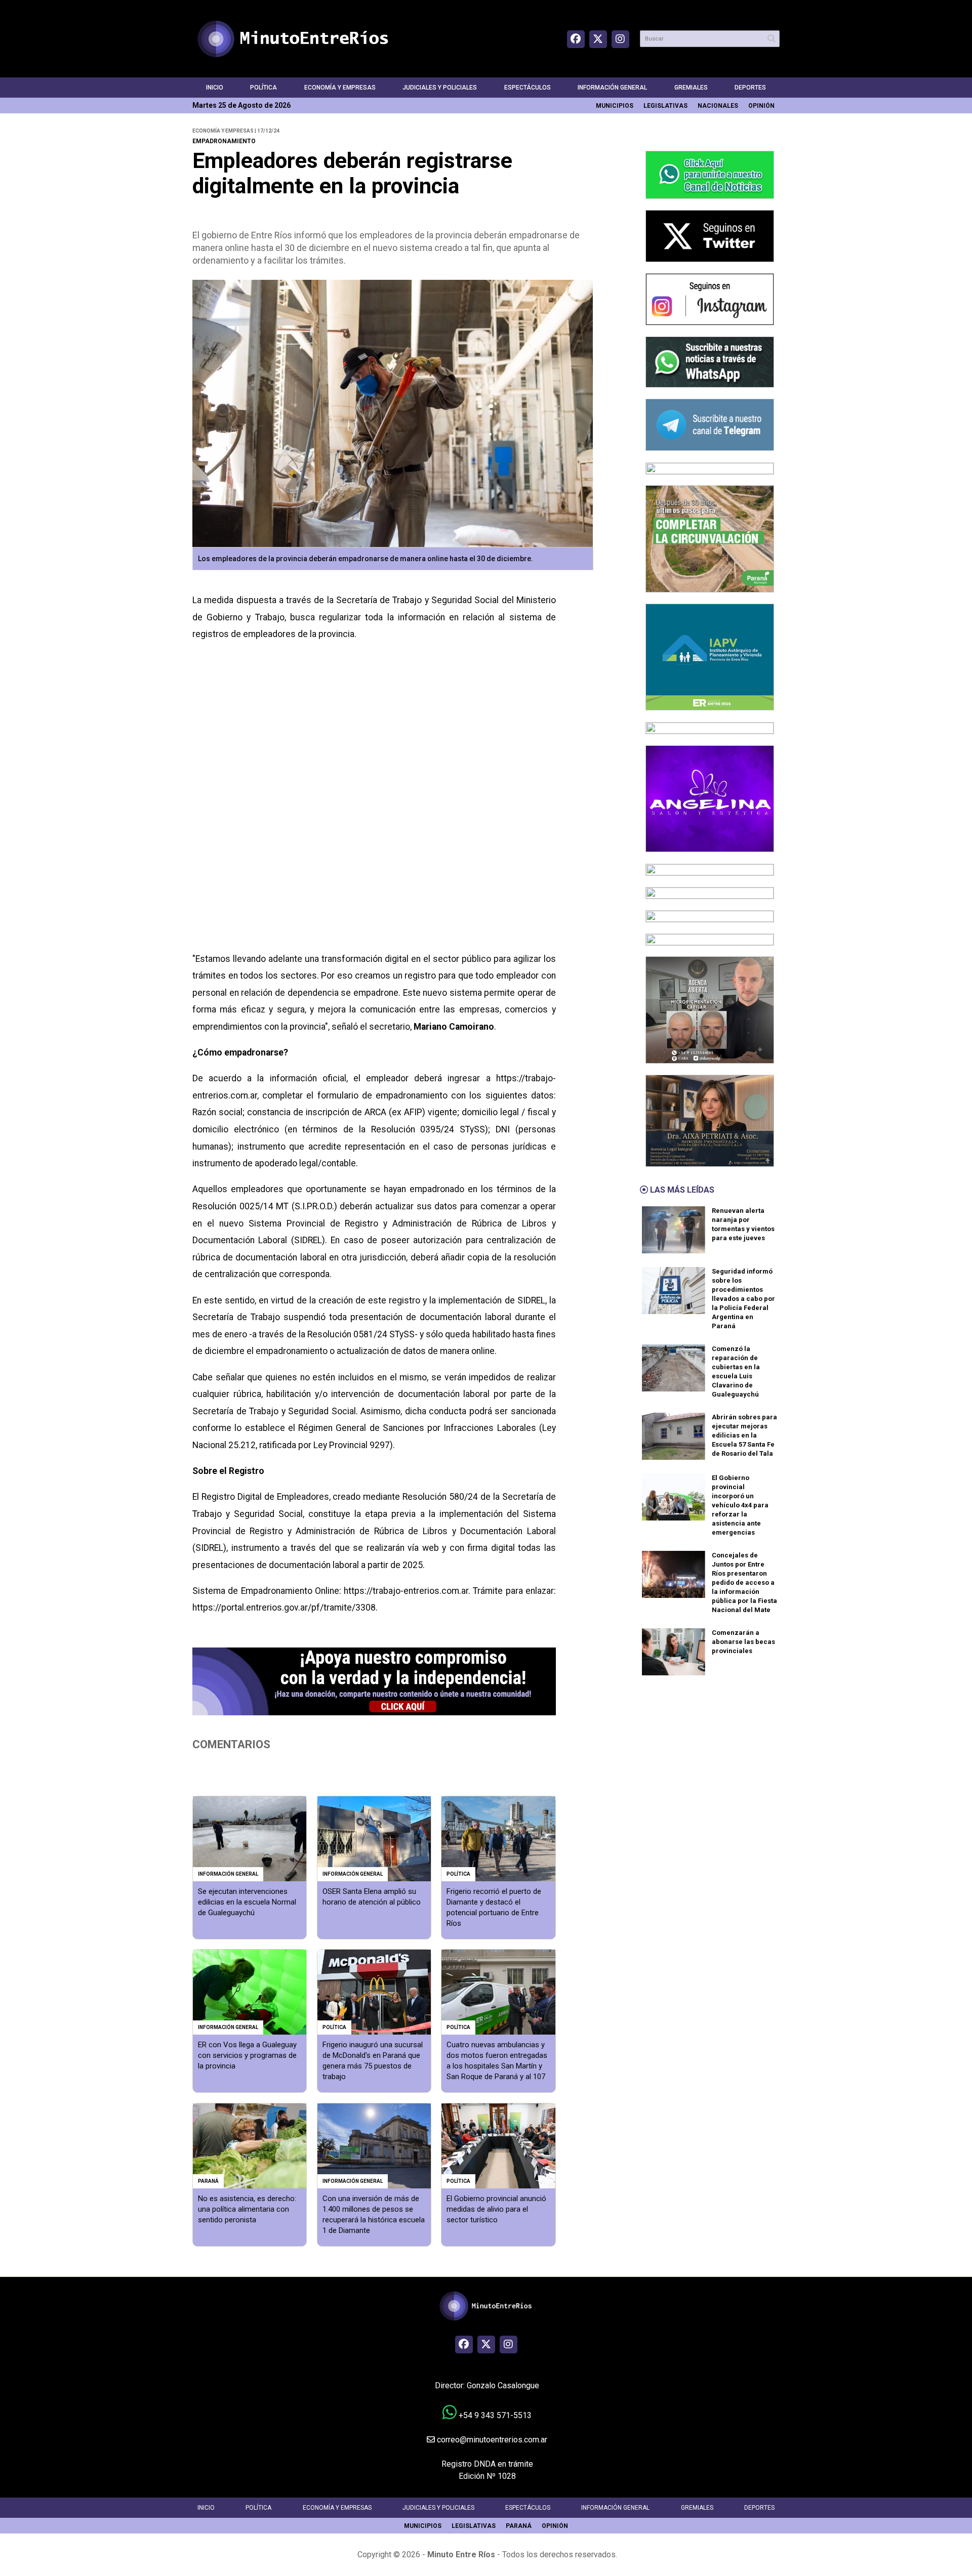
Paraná (519, 2526)
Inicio (215, 88)
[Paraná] (710, 538)
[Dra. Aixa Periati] (710, 1120)
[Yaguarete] (710, 939)
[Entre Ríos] (710, 468)
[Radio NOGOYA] (710, 892)
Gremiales (691, 88)
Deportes (750, 88)
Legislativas (665, 106)
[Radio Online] (710, 869)
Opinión (761, 106)
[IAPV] (710, 657)
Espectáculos (528, 88)
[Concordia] (710, 727)
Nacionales (718, 106)
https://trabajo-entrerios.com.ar (406, 1591)
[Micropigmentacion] (710, 1009)
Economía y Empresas (340, 88)
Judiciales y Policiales (440, 88)
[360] (710, 916)
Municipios (615, 106)
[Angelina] (710, 798)
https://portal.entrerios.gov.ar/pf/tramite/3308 (284, 1608)
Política (264, 88)
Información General (612, 88)
